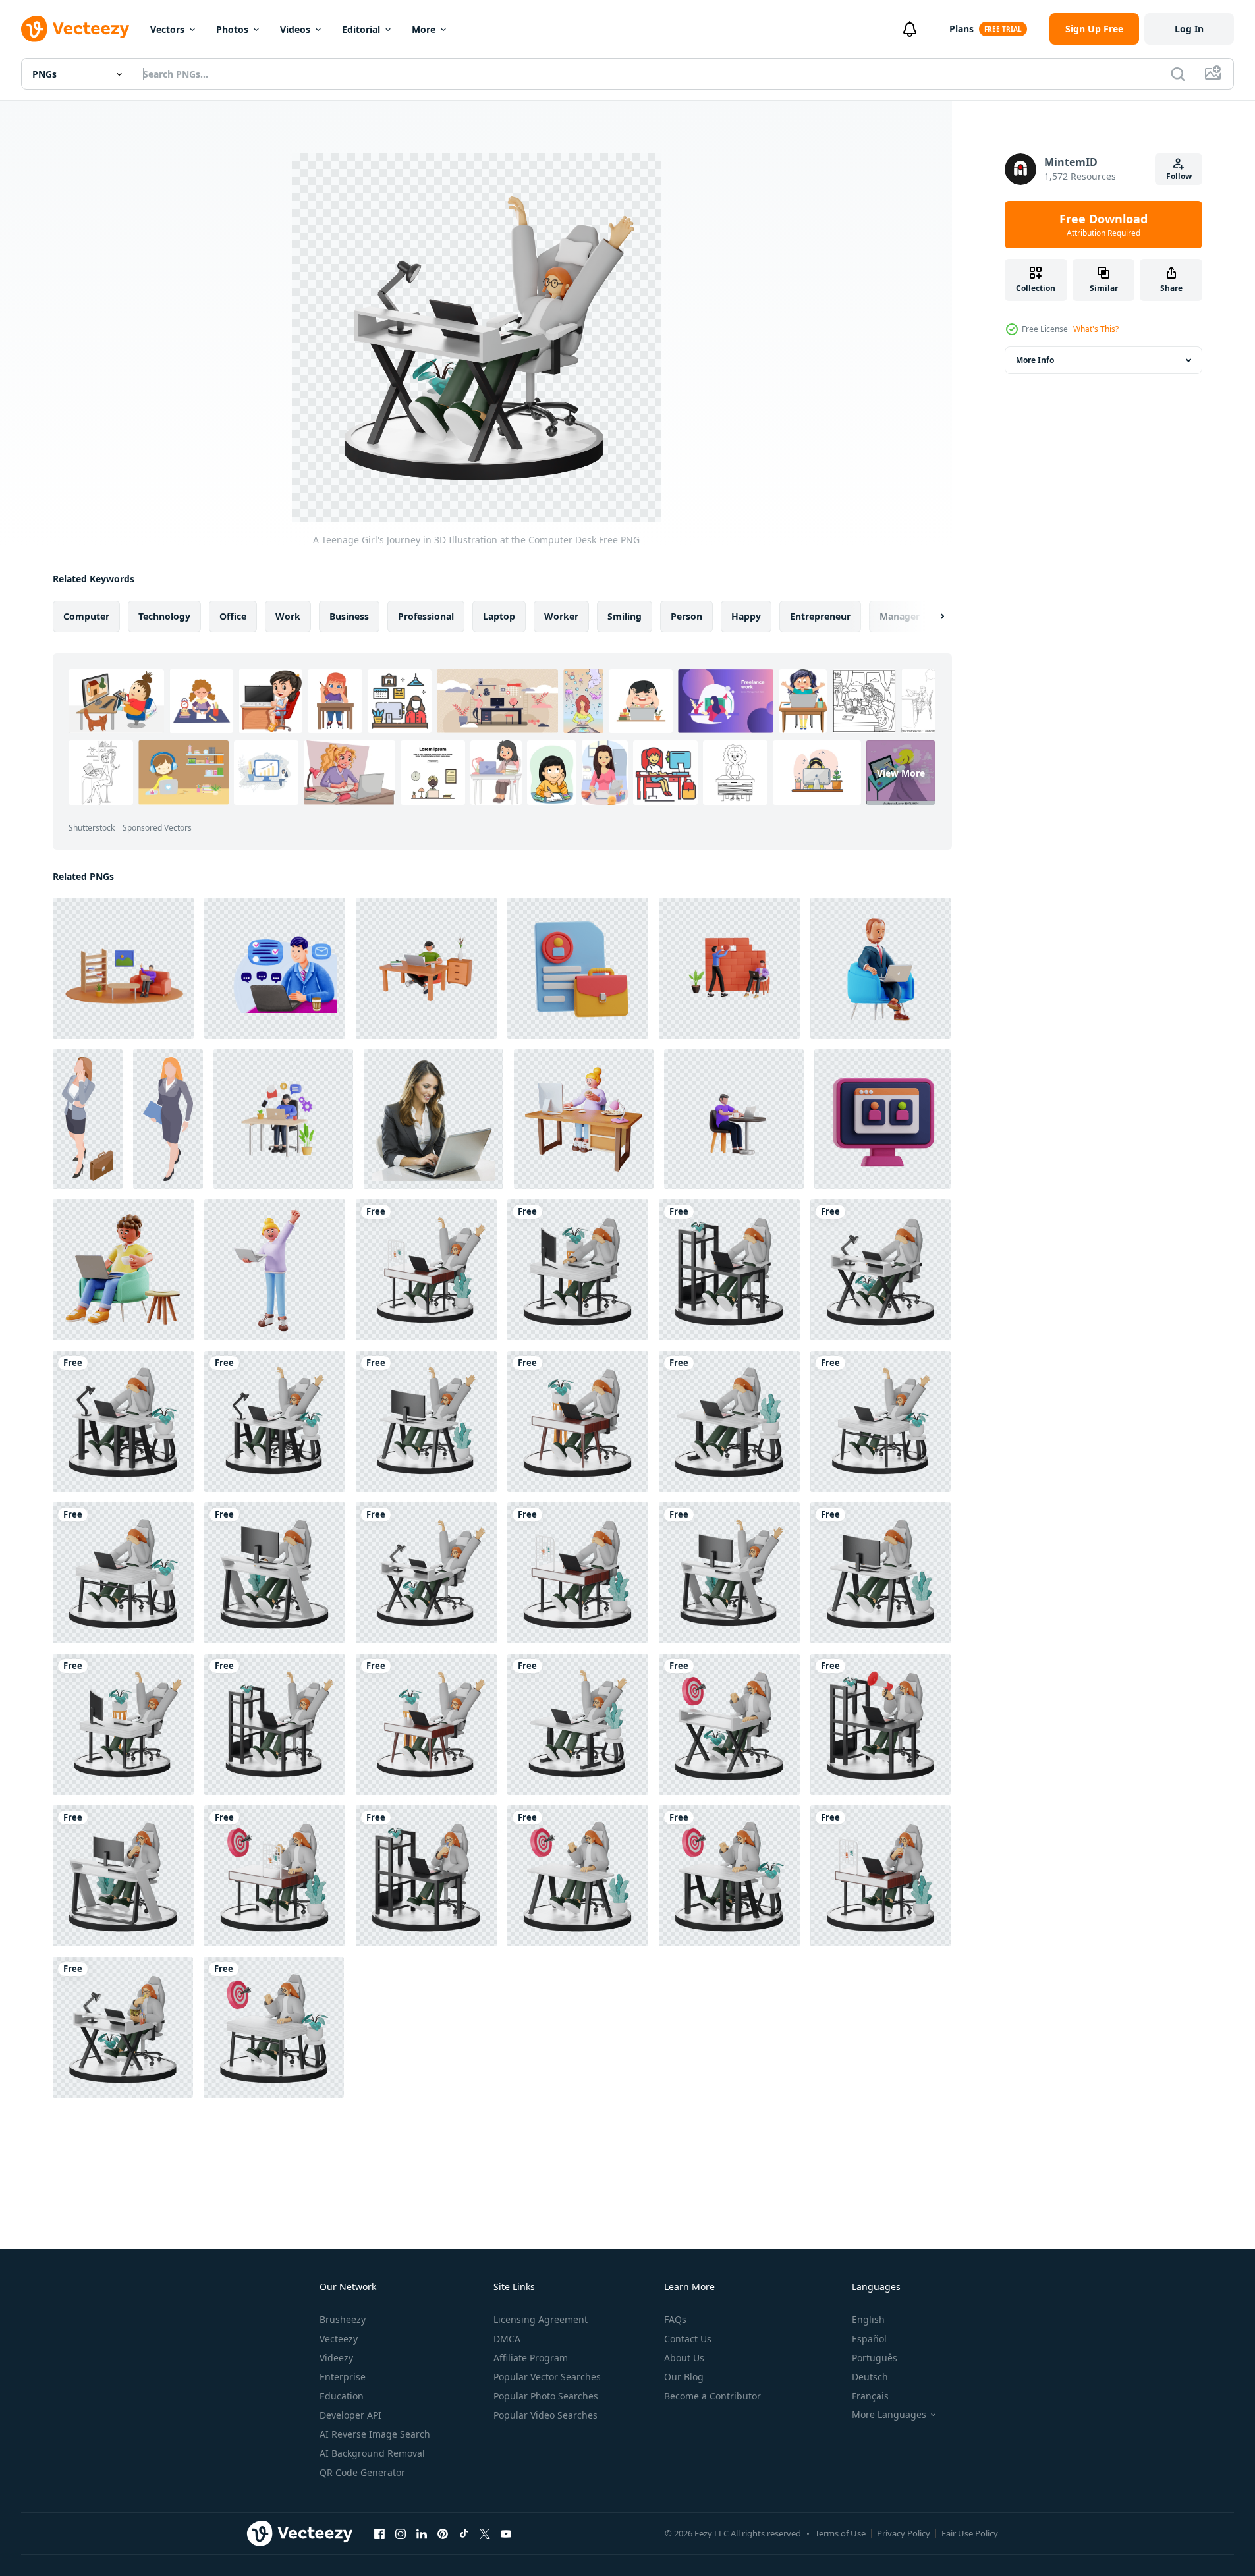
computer (86, 616)
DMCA (507, 2339)
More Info (1035, 360)
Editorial (361, 29)
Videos (295, 29)
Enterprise (343, 2377)
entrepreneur (820, 616)
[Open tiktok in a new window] (464, 2533)
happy (746, 616)
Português (875, 2358)
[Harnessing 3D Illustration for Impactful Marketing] (880, 1724)
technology (164, 616)
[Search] (1178, 74)
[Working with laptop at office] (275, 968)
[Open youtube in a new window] (506, 2533)
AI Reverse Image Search (375, 2434)
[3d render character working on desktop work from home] (584, 1119)
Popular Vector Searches (547, 2377)
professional (426, 616)
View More (901, 773)
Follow (1179, 176)
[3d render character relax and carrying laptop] (123, 1270)
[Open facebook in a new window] (379, 2533)
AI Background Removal (372, 2453)
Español (869, 2339)
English (868, 2319)
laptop (499, 616)
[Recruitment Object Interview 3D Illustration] (882, 1119)
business (349, 616)
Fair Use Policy (970, 2533)
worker (561, 616)
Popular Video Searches (545, 2415)
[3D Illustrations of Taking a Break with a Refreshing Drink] (123, 1876)
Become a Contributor (712, 2396)
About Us (684, 2358)
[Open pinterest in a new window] (443, 2533)
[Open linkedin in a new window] (422, 2533)
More (424, 29)
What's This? (1096, 329)
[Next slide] (931, 617)
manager (900, 616)
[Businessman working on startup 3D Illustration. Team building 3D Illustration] (729, 968)
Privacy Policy (904, 2533)
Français (870, 2396)
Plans (962, 29)
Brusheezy (343, 2319)
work (288, 616)
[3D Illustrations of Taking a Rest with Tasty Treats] (123, 2027)
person (686, 616)
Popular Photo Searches (546, 2396)
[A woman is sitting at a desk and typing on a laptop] (433, 1119)
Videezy (336, 2358)
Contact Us (688, 2339)
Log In (1189, 29)
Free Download (1103, 225)
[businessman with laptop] (880, 968)
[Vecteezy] (75, 29)
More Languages (889, 2415)
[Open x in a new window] (485, 2533)
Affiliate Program (531, 2358)
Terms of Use (840, 2533)
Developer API (350, 2415)
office (233, 616)
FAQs (675, 2319)
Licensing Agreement (541, 2319)
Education (342, 2396)
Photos (232, 29)
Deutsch (870, 2377)
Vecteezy (339, 2339)
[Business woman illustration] (88, 1119)
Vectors (167, 29)
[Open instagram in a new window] (401, 2533)
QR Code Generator (362, 2472)
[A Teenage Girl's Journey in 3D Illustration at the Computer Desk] (426, 1270)
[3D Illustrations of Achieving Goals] (729, 1724)
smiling (625, 616)
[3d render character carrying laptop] (275, 1270)
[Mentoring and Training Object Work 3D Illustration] (578, 968)
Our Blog (684, 2377)
